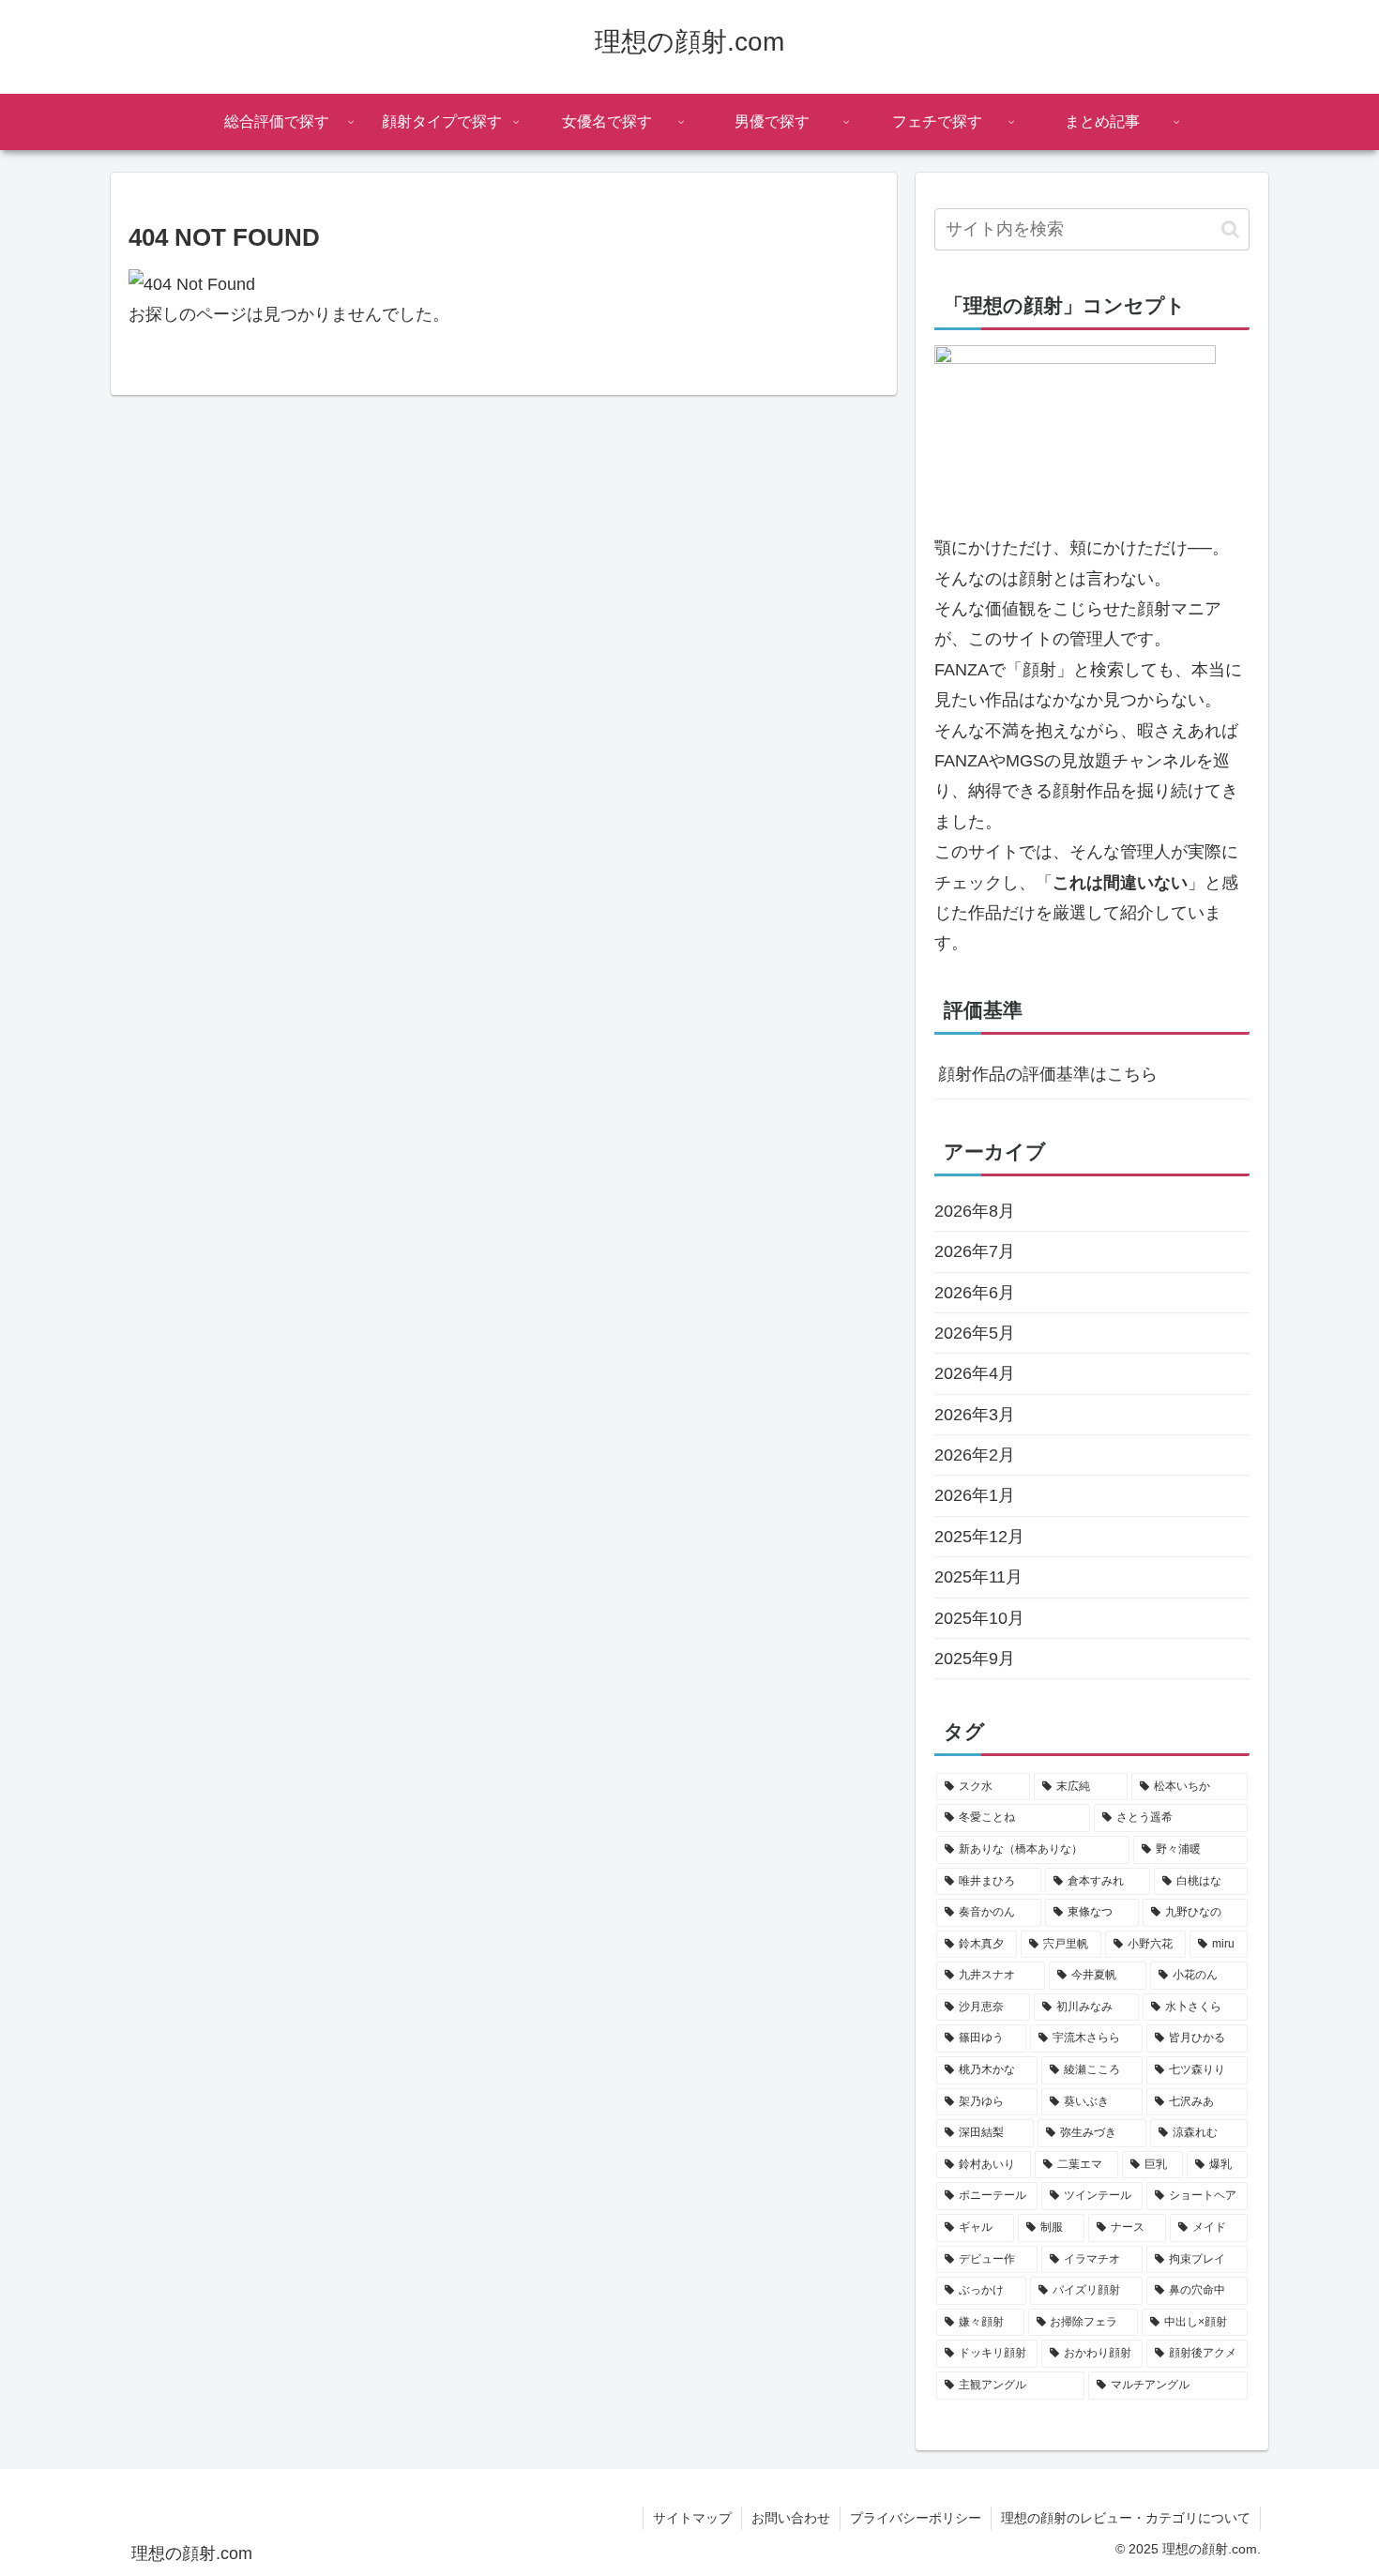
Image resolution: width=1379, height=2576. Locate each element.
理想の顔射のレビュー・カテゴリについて (1126, 2518)
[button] (1230, 229)
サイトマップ (692, 2518)
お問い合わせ (791, 2518)
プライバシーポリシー (916, 2518)
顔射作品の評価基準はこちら (1048, 1074)
